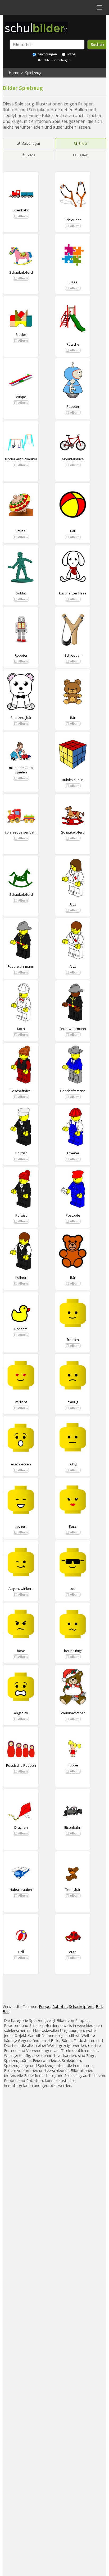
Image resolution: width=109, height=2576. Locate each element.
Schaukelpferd (21, 272)
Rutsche (73, 344)
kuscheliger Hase (73, 593)
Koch (21, 1029)
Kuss (73, 1526)
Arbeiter (73, 1153)
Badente (21, 1329)
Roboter (73, 406)
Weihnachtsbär (73, 1713)
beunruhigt (73, 1651)
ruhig (73, 1464)
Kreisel (21, 531)
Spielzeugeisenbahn (21, 832)
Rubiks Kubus (73, 780)
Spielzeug (33, 73)
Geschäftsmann (73, 1091)
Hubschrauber (21, 1890)
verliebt (21, 1402)
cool (73, 1589)
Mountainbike (73, 459)
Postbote (73, 1215)
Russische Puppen (21, 1765)
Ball (73, 531)
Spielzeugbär (21, 718)
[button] (21, 216)
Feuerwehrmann (21, 966)
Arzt (73, 904)
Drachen (21, 1827)
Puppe (73, 1765)
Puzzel (73, 282)
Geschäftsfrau (21, 1091)
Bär (73, 718)
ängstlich (21, 1713)
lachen (21, 1526)
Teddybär (73, 1890)
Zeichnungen (47, 54)
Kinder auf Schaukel (21, 459)
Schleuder (73, 220)
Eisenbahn (21, 210)
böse (21, 1651)
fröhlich (73, 1340)
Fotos (71, 54)
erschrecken (21, 1464)
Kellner (21, 1277)
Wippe (21, 397)
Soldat (21, 593)
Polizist (21, 1153)
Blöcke (21, 335)
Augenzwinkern (21, 1589)
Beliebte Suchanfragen (54, 60)
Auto (73, 1952)
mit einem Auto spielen (21, 770)
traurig (73, 1402)
